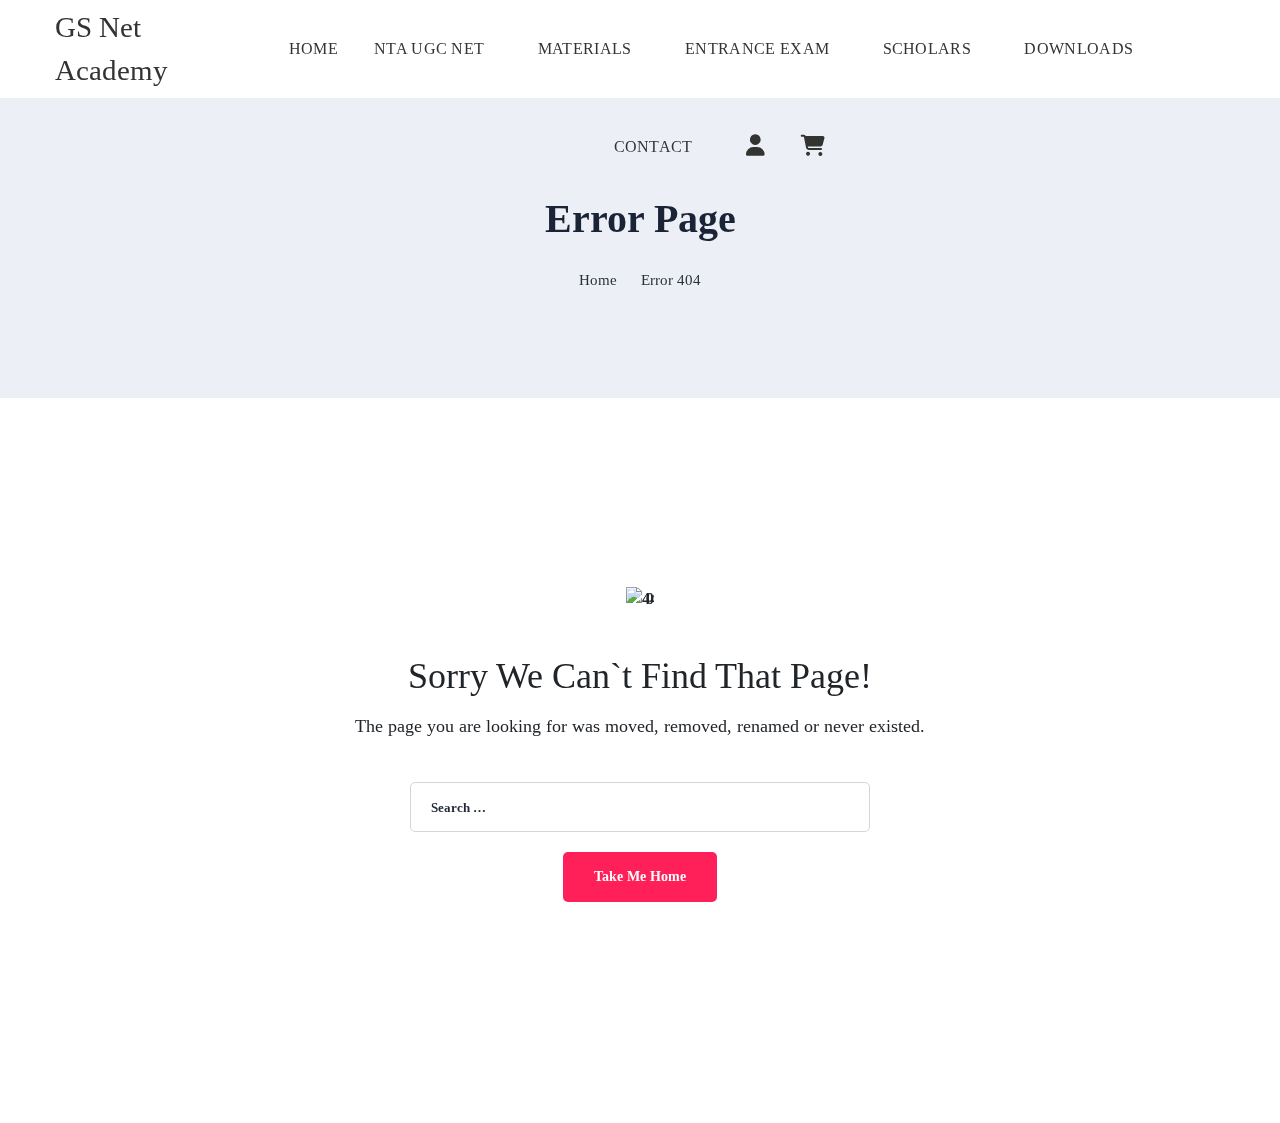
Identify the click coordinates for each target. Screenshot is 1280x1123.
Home (598, 280)
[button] (1218, 49)
